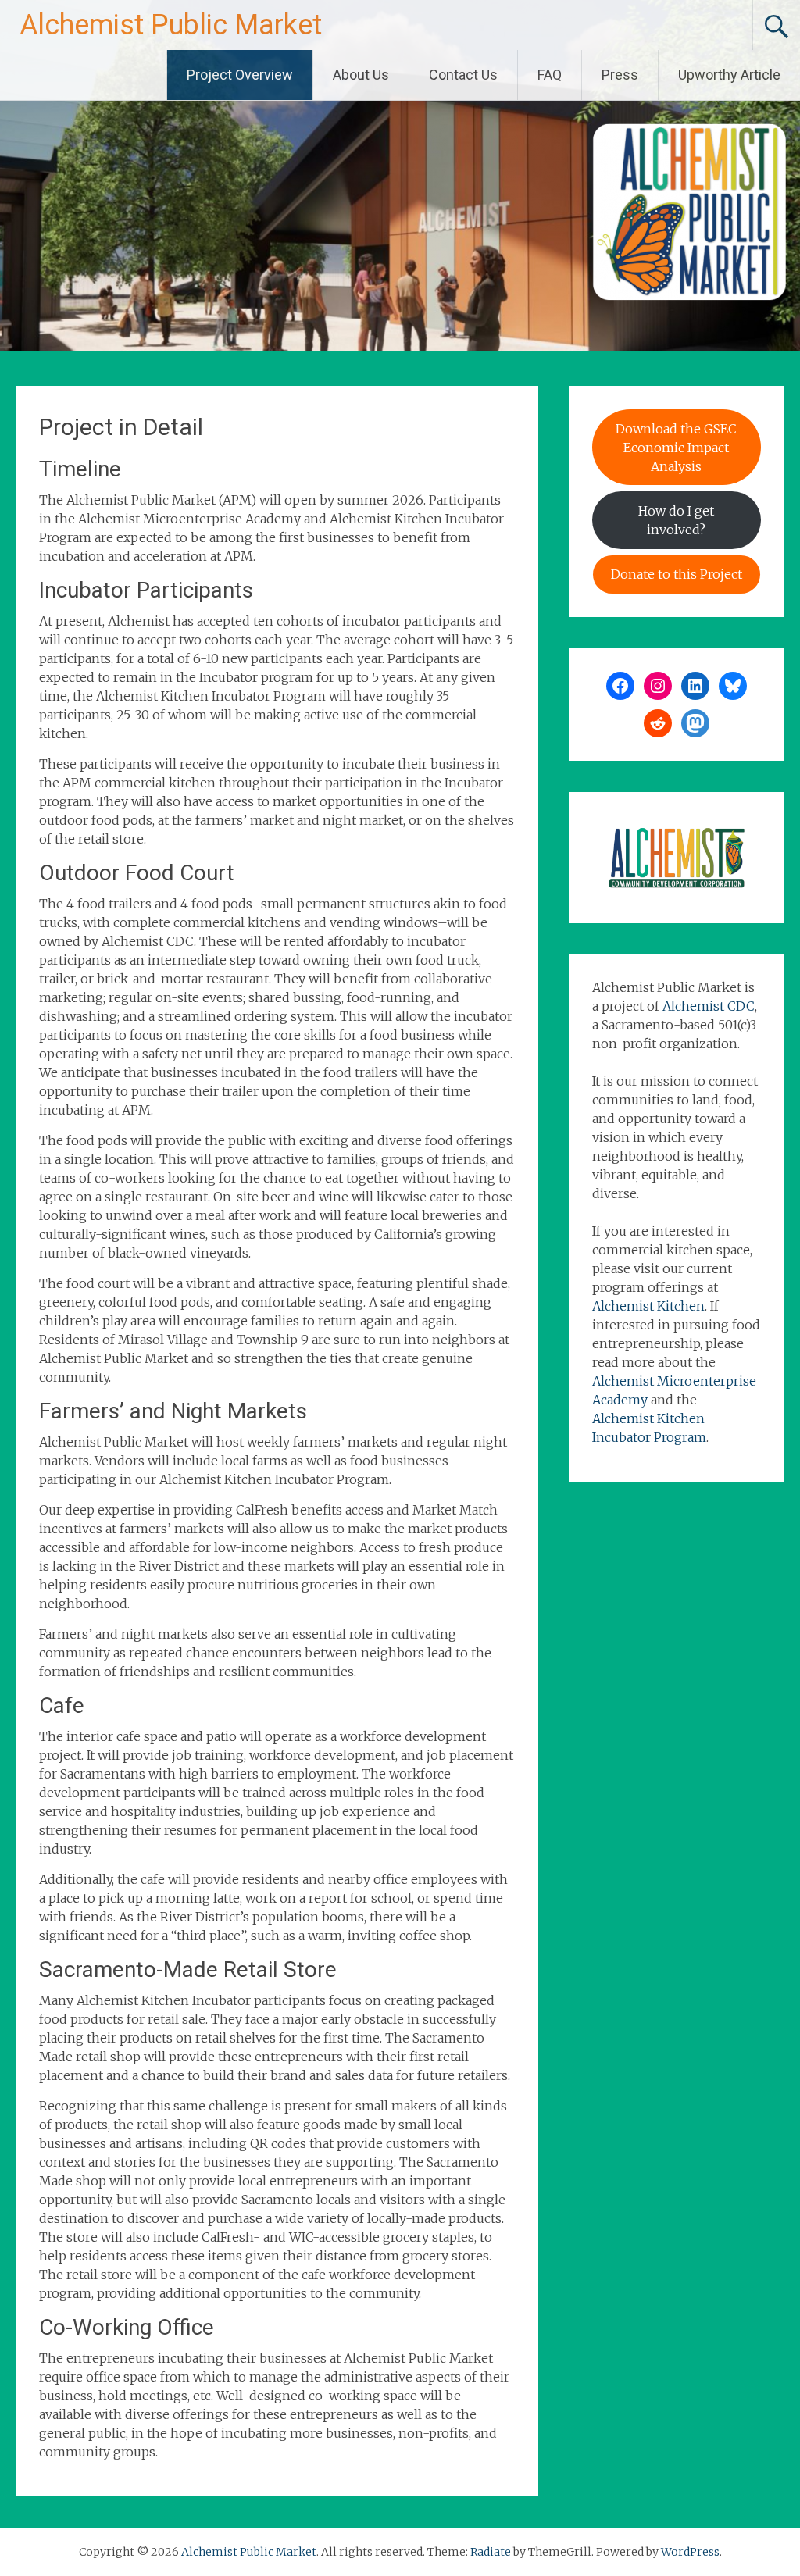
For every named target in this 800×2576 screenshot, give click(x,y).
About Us (361, 75)
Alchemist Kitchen (648, 1306)
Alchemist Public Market (171, 25)
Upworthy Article (729, 75)
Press (620, 75)
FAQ (550, 75)
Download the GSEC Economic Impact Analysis (676, 448)
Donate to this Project (677, 574)
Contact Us (463, 75)
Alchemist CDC (709, 1006)
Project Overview (240, 75)
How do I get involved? (676, 520)
